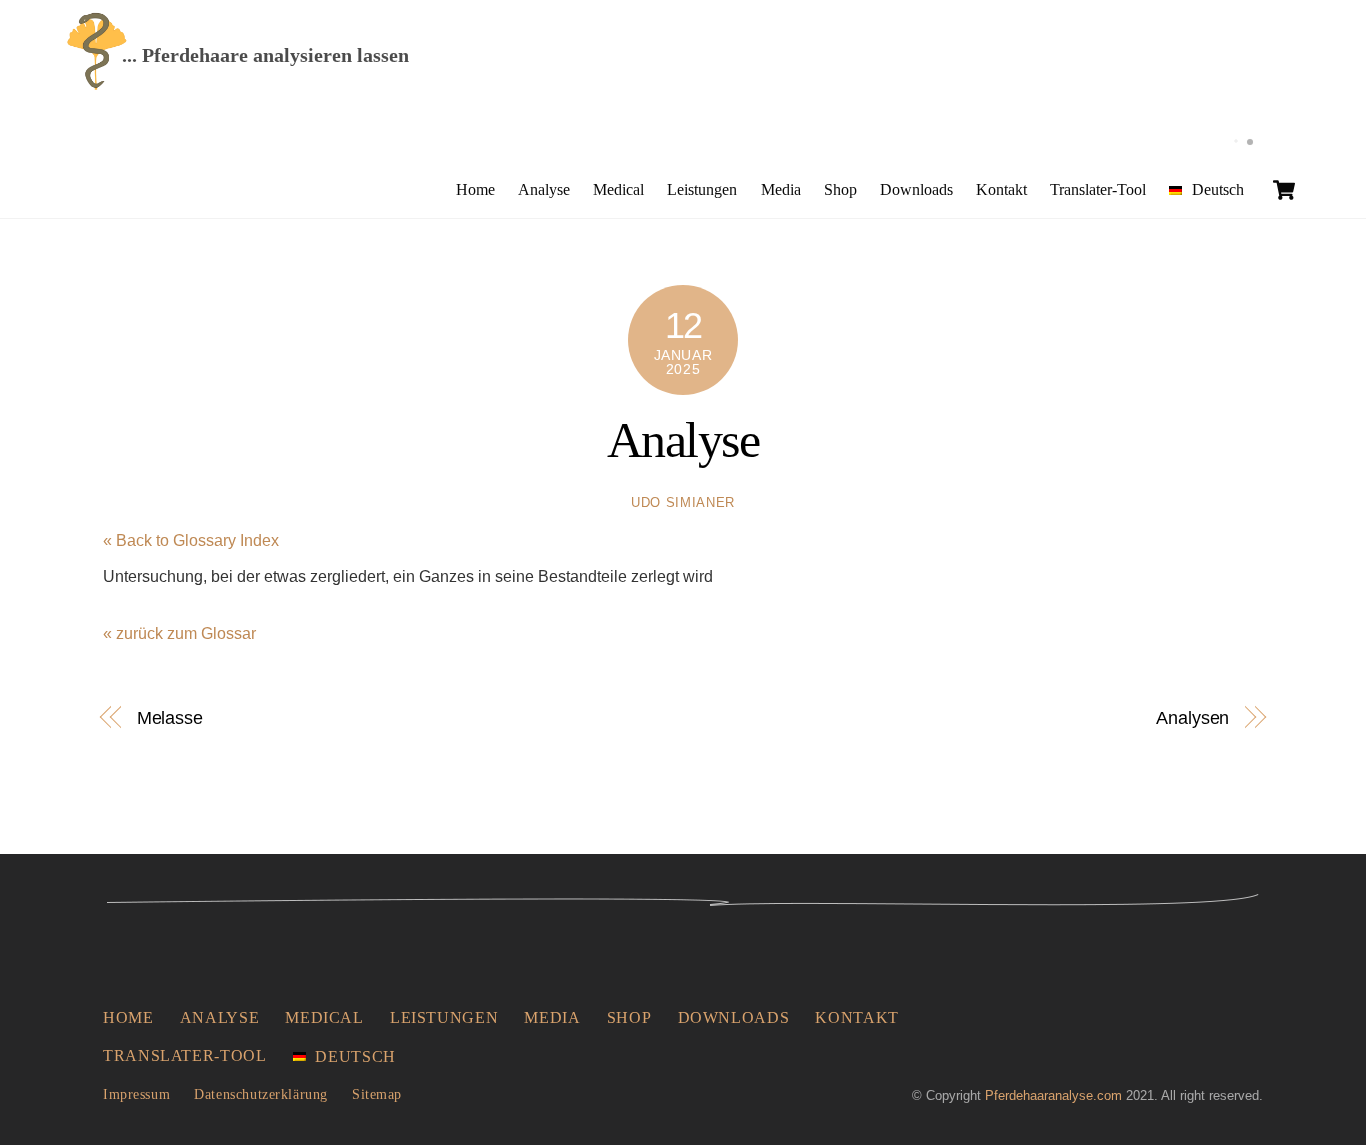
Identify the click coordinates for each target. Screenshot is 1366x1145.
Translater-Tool (1098, 189)
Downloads (916, 189)
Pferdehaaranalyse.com (1053, 1095)
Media (781, 189)
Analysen (1192, 717)
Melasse (170, 717)
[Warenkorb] (1284, 190)
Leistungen (702, 189)
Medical (618, 189)
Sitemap (377, 1094)
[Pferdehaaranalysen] (97, 83)
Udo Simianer (683, 502)
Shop (840, 189)
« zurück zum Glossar (179, 633)
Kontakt (1001, 189)
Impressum (136, 1094)
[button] (44, 1101)
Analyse (544, 189)
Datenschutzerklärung (261, 1094)
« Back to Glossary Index (191, 540)
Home (475, 189)
